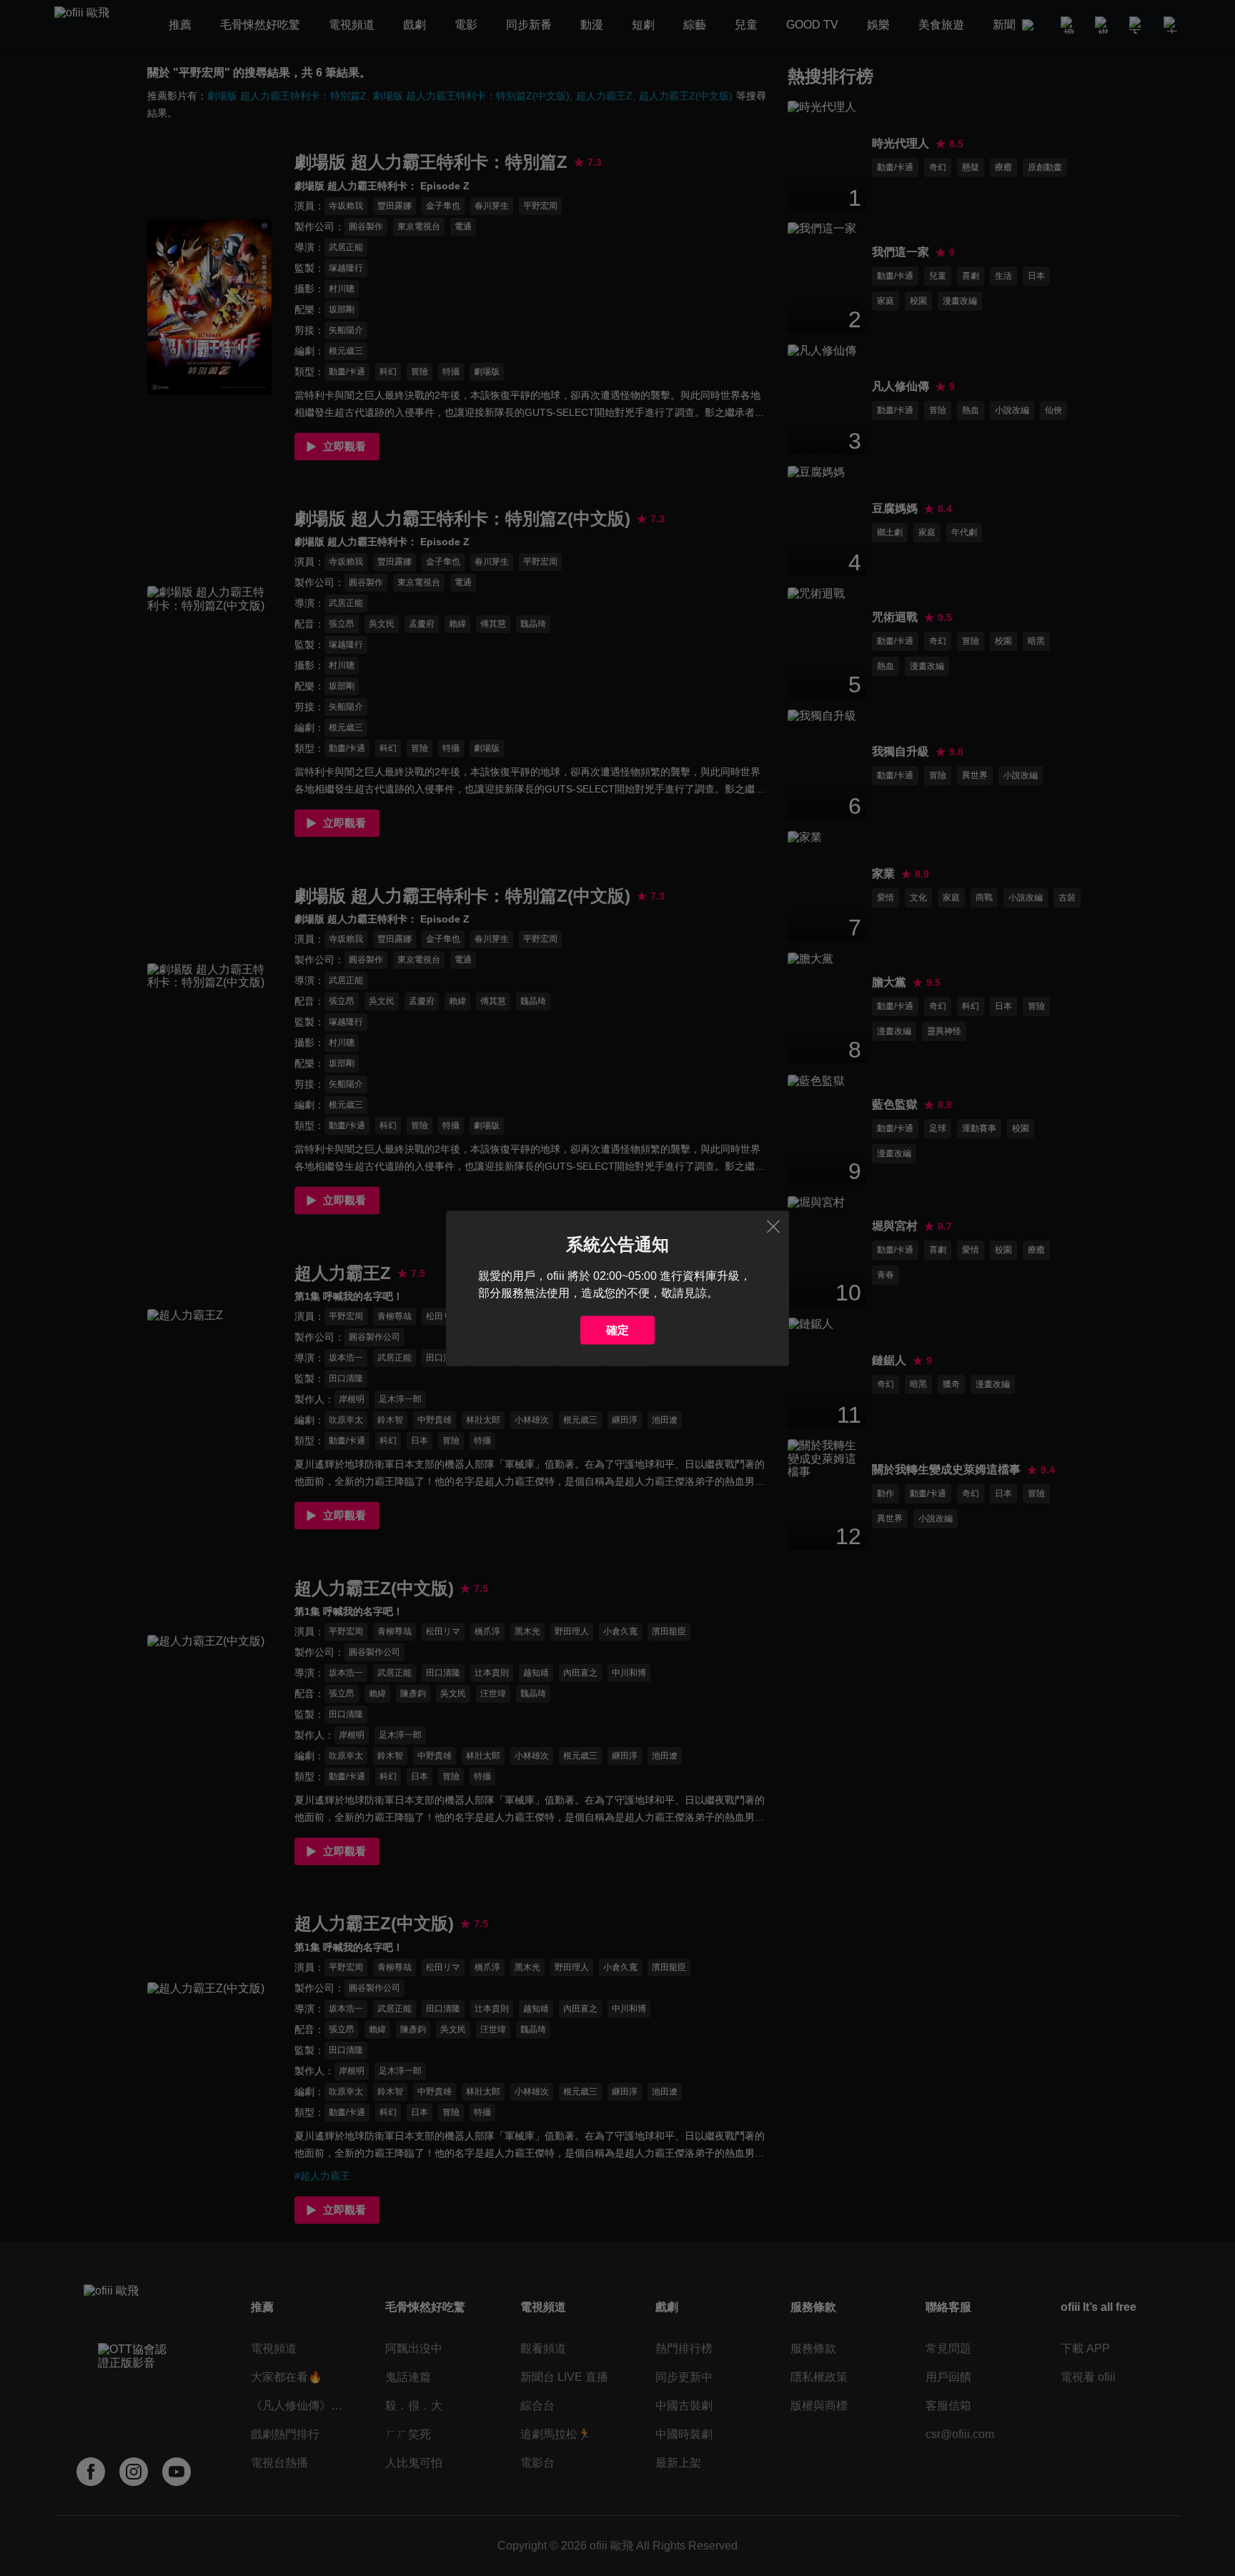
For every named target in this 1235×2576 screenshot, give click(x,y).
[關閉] (773, 1226)
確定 (617, 1329)
